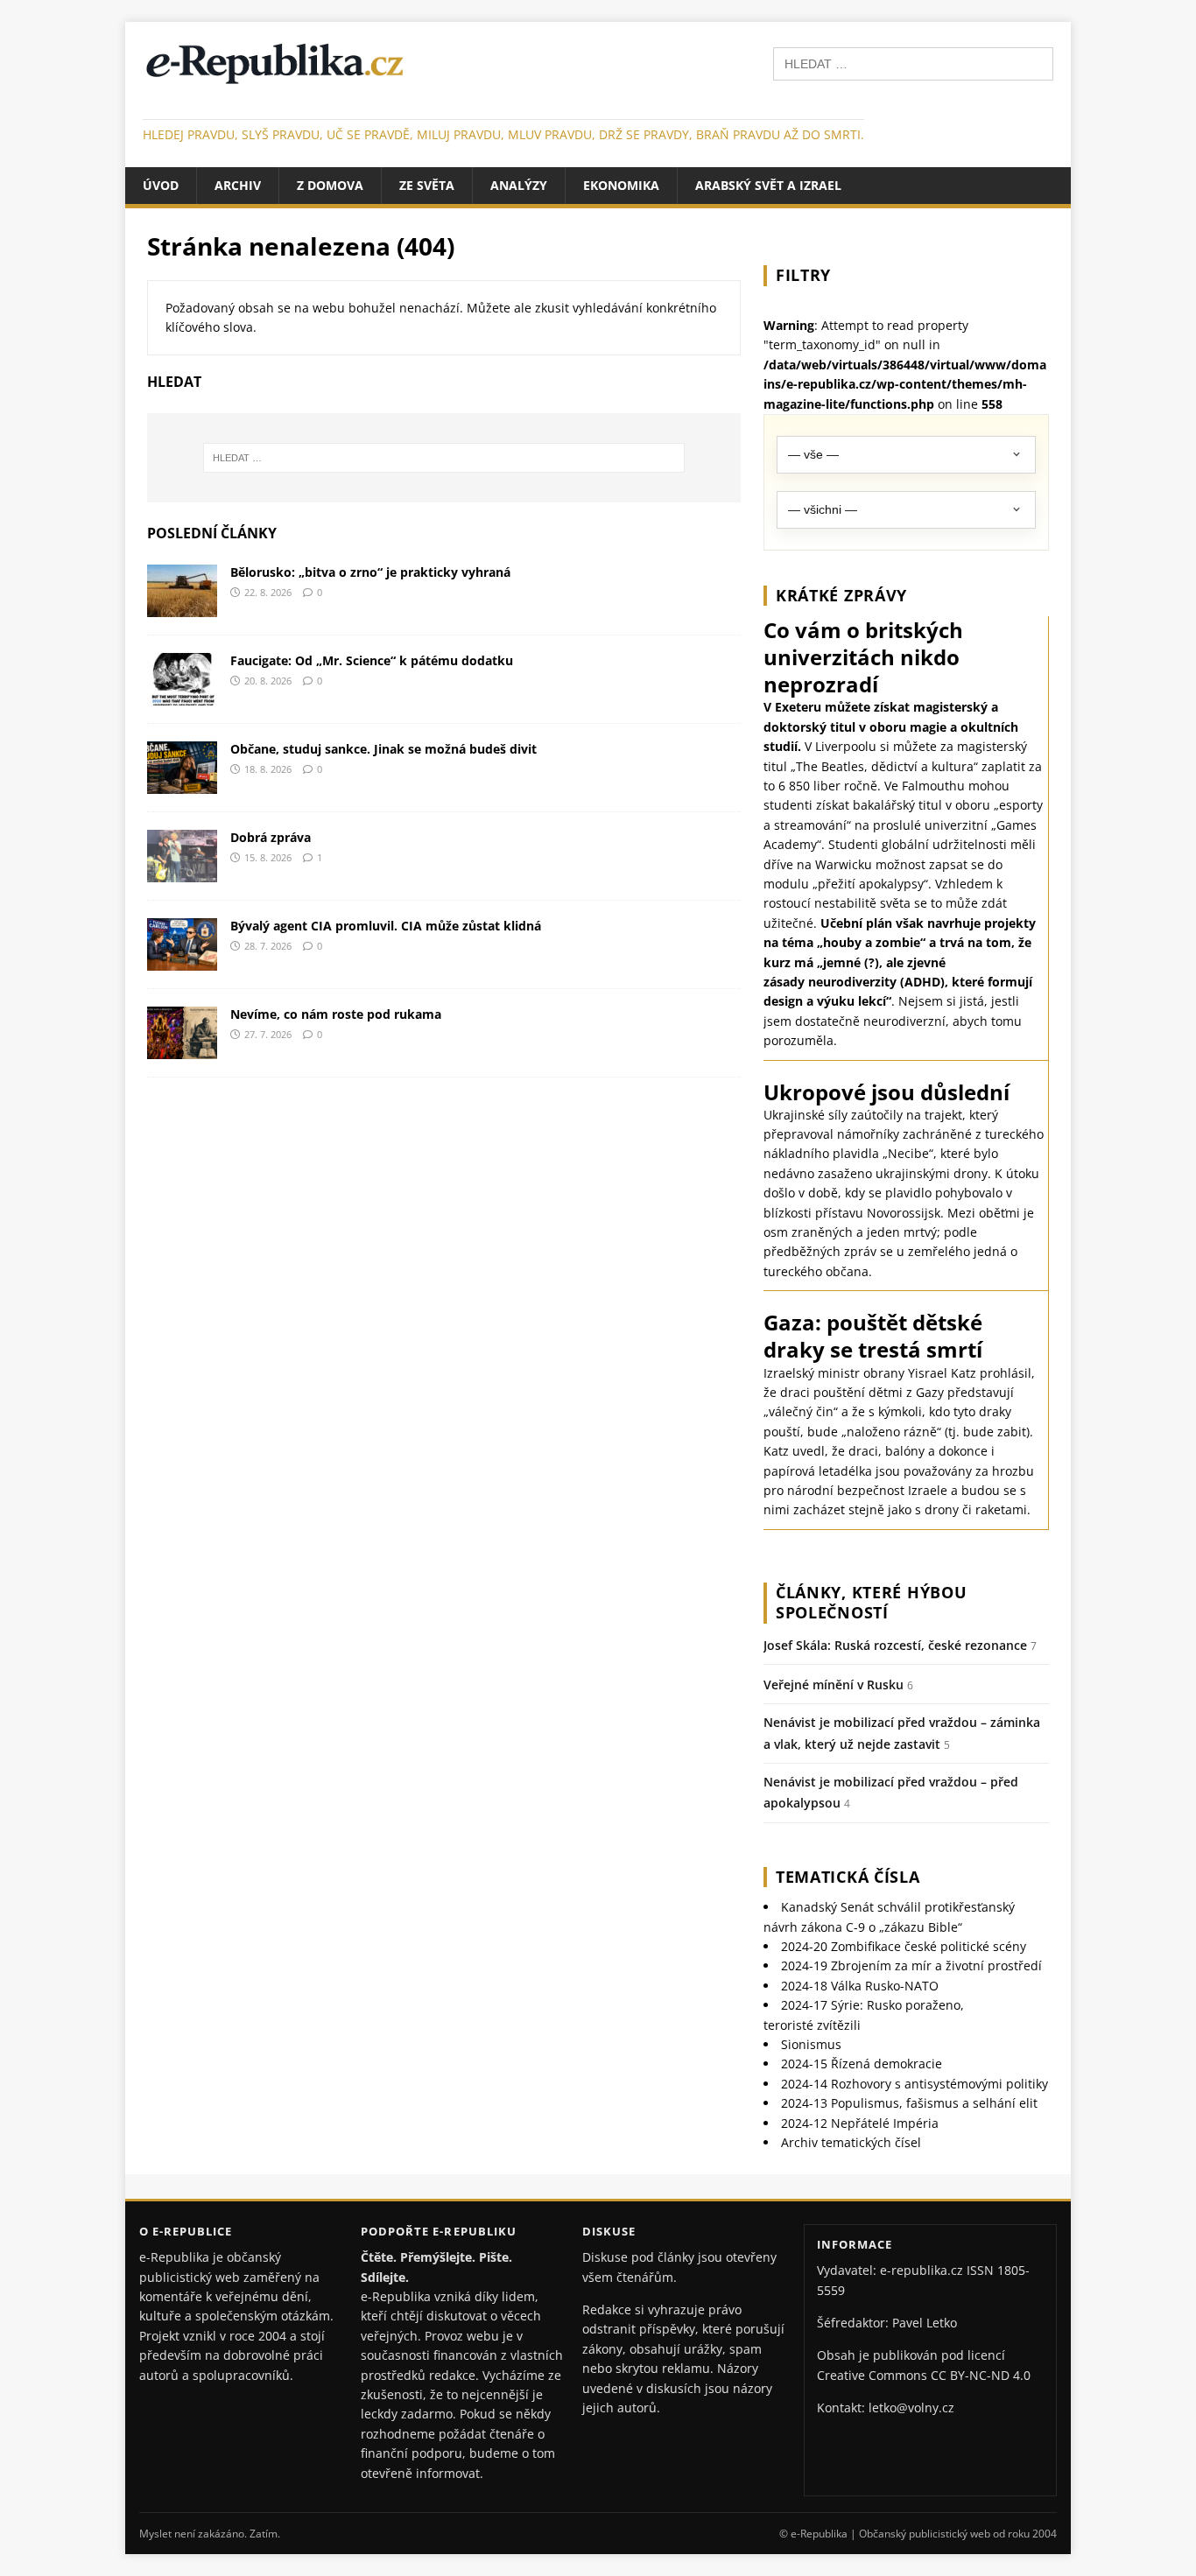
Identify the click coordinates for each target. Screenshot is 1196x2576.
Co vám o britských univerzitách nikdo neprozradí (863, 657)
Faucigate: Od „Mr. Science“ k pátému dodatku (372, 660)
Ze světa (427, 185)
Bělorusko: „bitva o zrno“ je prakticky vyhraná (370, 572)
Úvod (161, 185)
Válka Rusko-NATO (860, 1986)
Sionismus (811, 2044)
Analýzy (519, 185)
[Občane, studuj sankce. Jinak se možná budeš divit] (182, 783)
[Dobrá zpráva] (182, 871)
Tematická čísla (848, 1877)
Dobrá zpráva (271, 837)
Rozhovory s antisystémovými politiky (915, 2084)
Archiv (238, 185)
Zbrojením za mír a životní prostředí (911, 1965)
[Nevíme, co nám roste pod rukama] (182, 1048)
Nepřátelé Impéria (860, 2123)
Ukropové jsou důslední (886, 1092)
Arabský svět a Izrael (768, 185)
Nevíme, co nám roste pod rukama (336, 1014)
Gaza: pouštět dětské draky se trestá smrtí (873, 1336)
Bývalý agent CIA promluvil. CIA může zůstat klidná (386, 926)
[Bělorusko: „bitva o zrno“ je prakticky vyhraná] (182, 606)
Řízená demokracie (862, 2064)
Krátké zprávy (841, 595)
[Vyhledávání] (913, 63)
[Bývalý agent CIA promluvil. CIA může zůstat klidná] (182, 960)
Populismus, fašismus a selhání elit (909, 2103)
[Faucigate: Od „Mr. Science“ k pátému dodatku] (182, 695)
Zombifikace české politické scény (904, 1946)
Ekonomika (621, 185)
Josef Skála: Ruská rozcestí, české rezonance (895, 1645)
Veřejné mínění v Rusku (834, 1685)
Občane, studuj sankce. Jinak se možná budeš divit (383, 749)
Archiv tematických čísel (851, 2142)
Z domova (330, 185)
